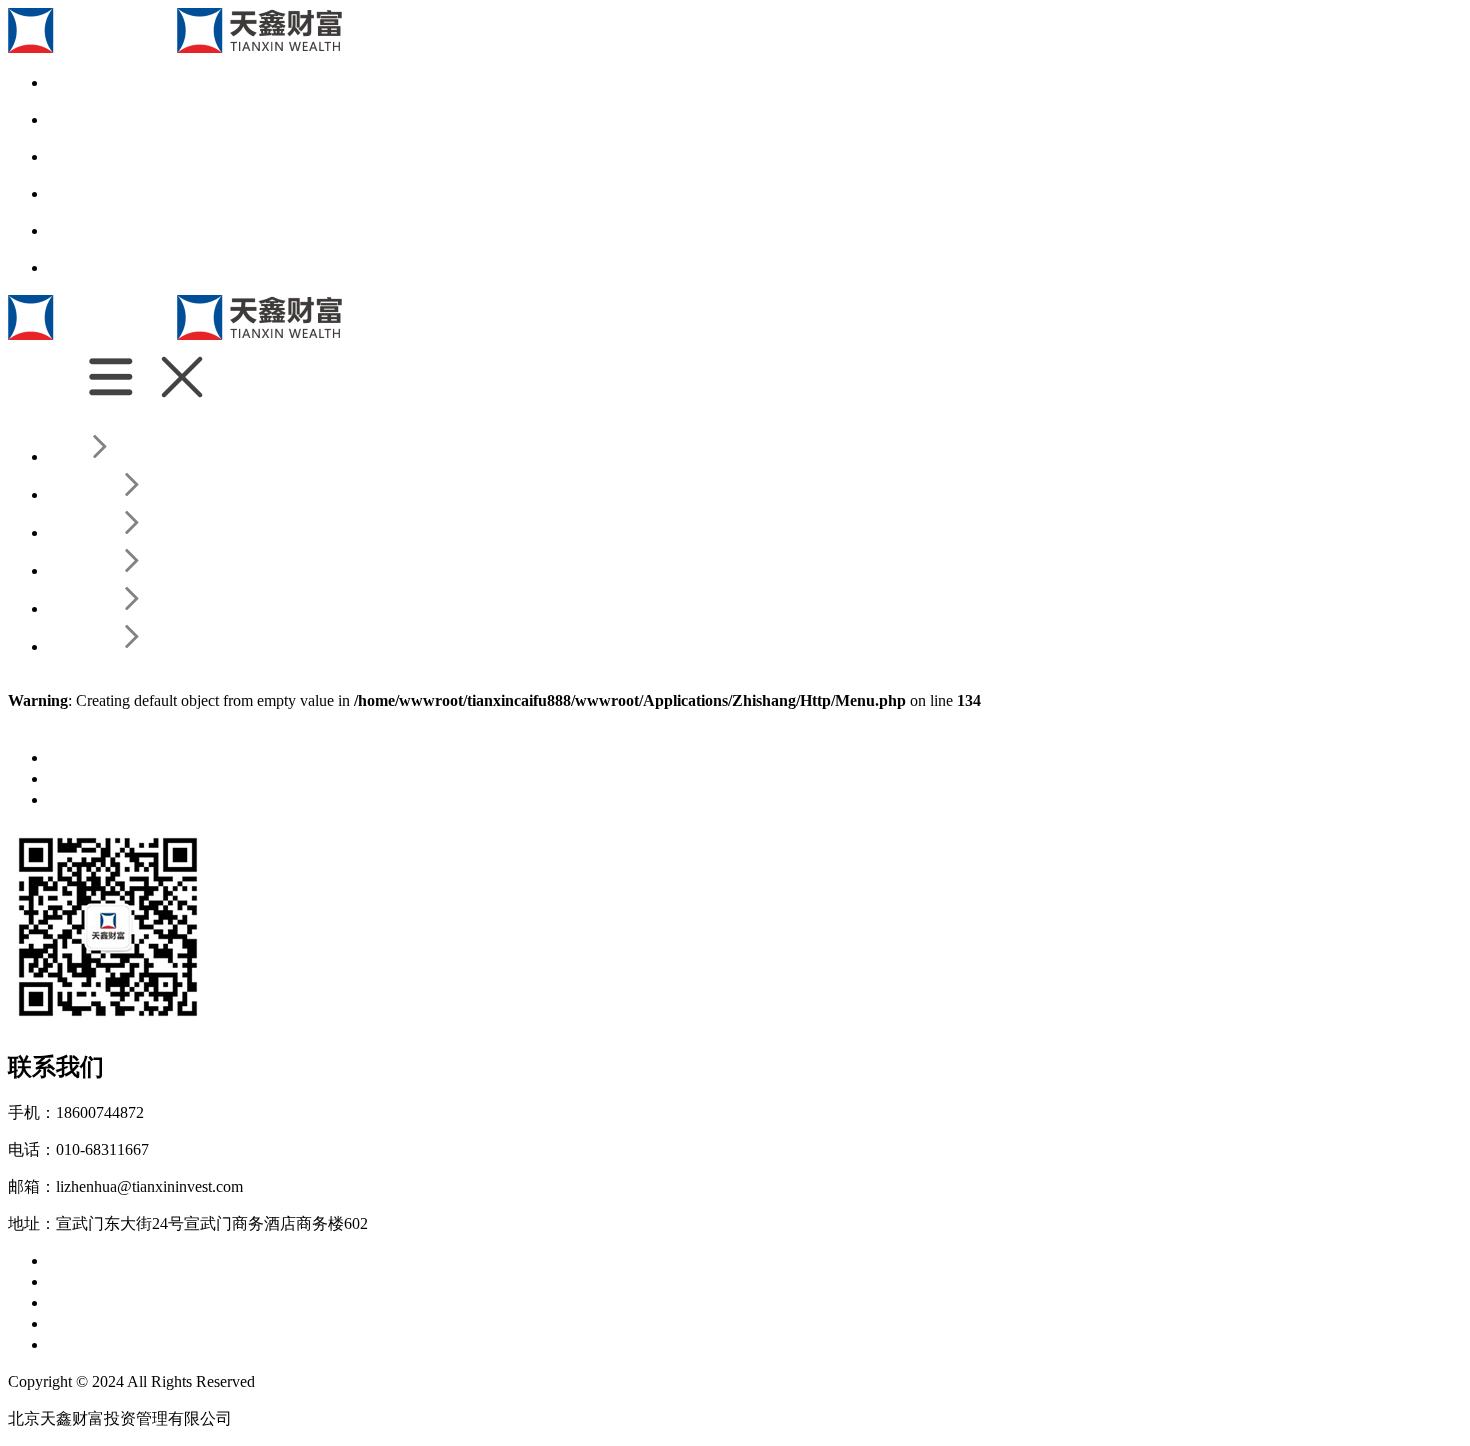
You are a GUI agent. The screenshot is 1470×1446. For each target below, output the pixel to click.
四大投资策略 (164, 1302)
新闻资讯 (80, 1323)
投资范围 (332, 1260)
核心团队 (80, 1281)
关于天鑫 (80, 1260)
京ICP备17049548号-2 (334, 1381)
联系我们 (80, 1344)
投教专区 (80, 799)
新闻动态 (80, 757)
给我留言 (216, 1344)
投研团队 (148, 1281)
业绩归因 (284, 1281)
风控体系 (216, 1281)
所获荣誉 (400, 1260)
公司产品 (80, 1302)
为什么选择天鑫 (172, 1260)
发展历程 (264, 1260)
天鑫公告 (80, 778)
